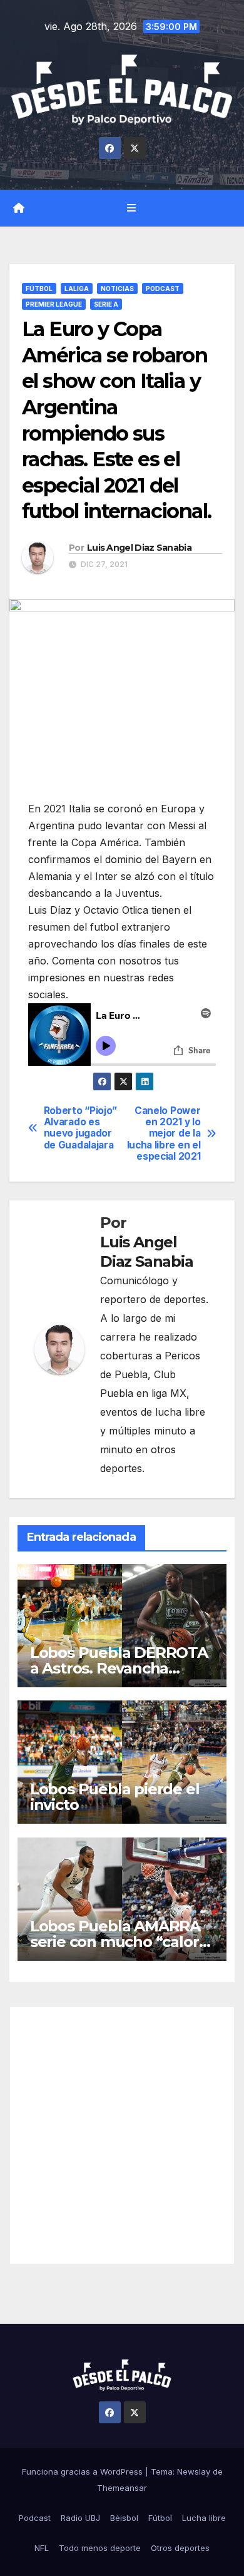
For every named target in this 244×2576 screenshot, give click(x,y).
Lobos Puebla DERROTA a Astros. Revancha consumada (119, 1668)
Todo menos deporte (100, 2548)
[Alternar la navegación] (131, 208)
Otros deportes (180, 2548)
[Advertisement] (122, 2135)
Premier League (54, 304)
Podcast (163, 289)
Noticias (117, 289)
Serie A (106, 304)
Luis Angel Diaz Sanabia (139, 548)
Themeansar (122, 2488)
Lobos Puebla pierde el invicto (115, 1797)
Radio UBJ (80, 2518)
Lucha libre (204, 2518)
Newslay (194, 2471)
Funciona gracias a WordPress (84, 2471)
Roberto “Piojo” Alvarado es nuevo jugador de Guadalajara (80, 1128)
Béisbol (124, 2518)
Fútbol (39, 289)
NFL (42, 2548)
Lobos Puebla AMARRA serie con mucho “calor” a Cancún (118, 1942)
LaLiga (77, 289)
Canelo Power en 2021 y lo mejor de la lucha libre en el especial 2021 (164, 1134)
